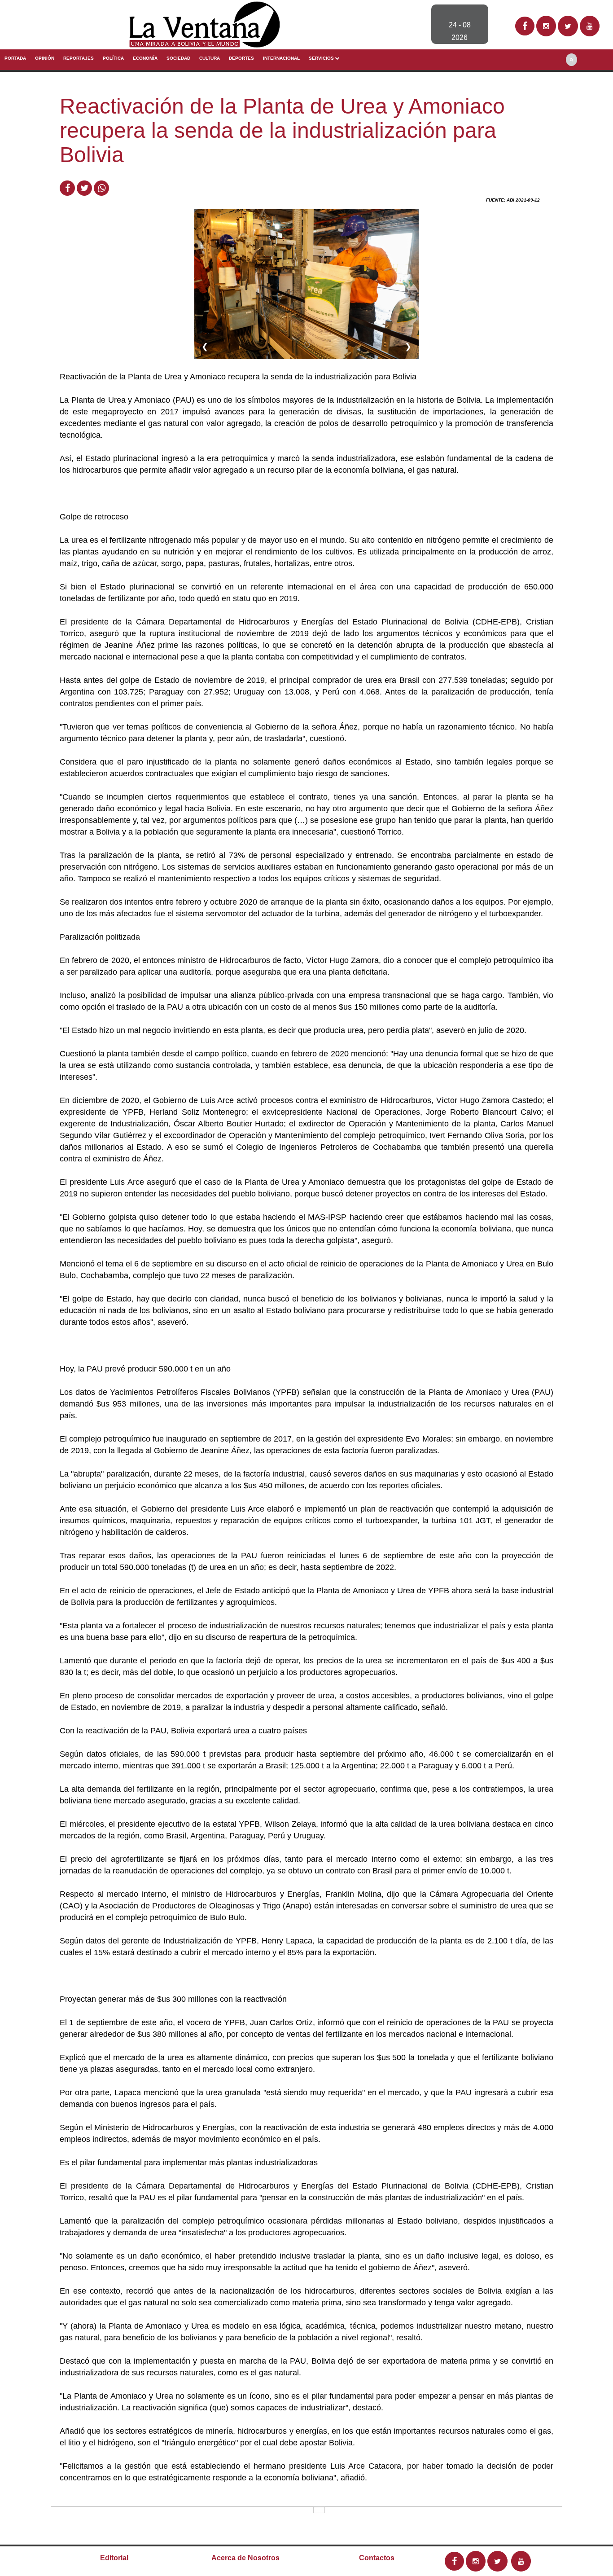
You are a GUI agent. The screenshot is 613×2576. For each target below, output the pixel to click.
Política (113, 58)
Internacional (281, 58)
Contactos (377, 2558)
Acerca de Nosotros (245, 2558)
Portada (15, 58)
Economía (145, 58)
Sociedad (178, 58)
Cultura (210, 58)
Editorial (114, 2558)
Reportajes (79, 58)
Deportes (241, 58)
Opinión (45, 58)
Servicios (322, 58)
